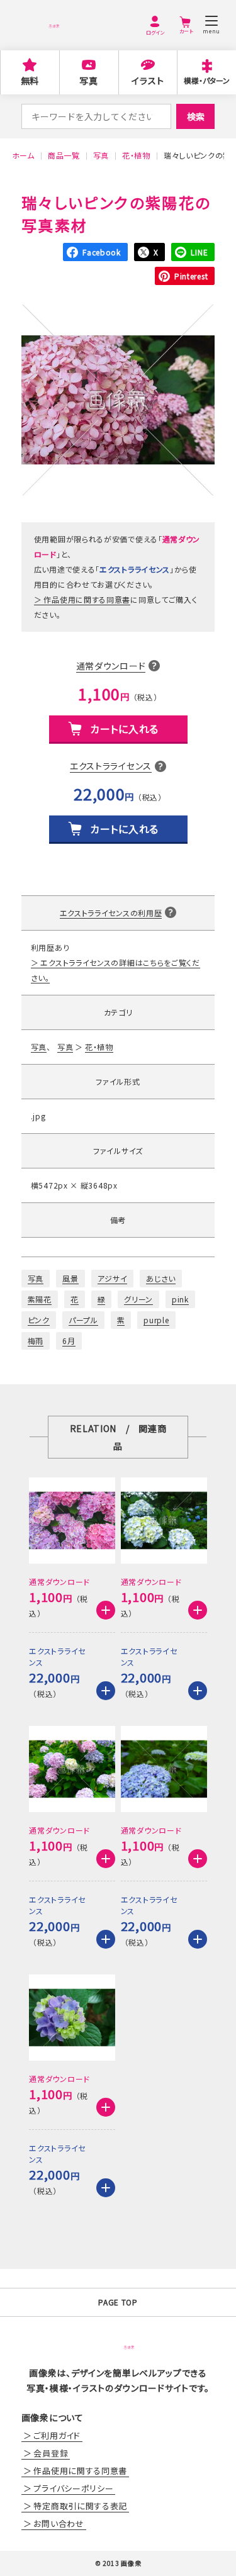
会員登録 (51, 2453)
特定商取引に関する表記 (80, 2506)
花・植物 (99, 1047)
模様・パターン (207, 80)
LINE (199, 252)
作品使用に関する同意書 (87, 599)
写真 (88, 81)
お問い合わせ (59, 2523)
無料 (30, 81)
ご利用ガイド (57, 2435)
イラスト (148, 81)
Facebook (102, 252)
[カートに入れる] (106, 1610)
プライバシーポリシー (73, 2488)
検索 (196, 116)
